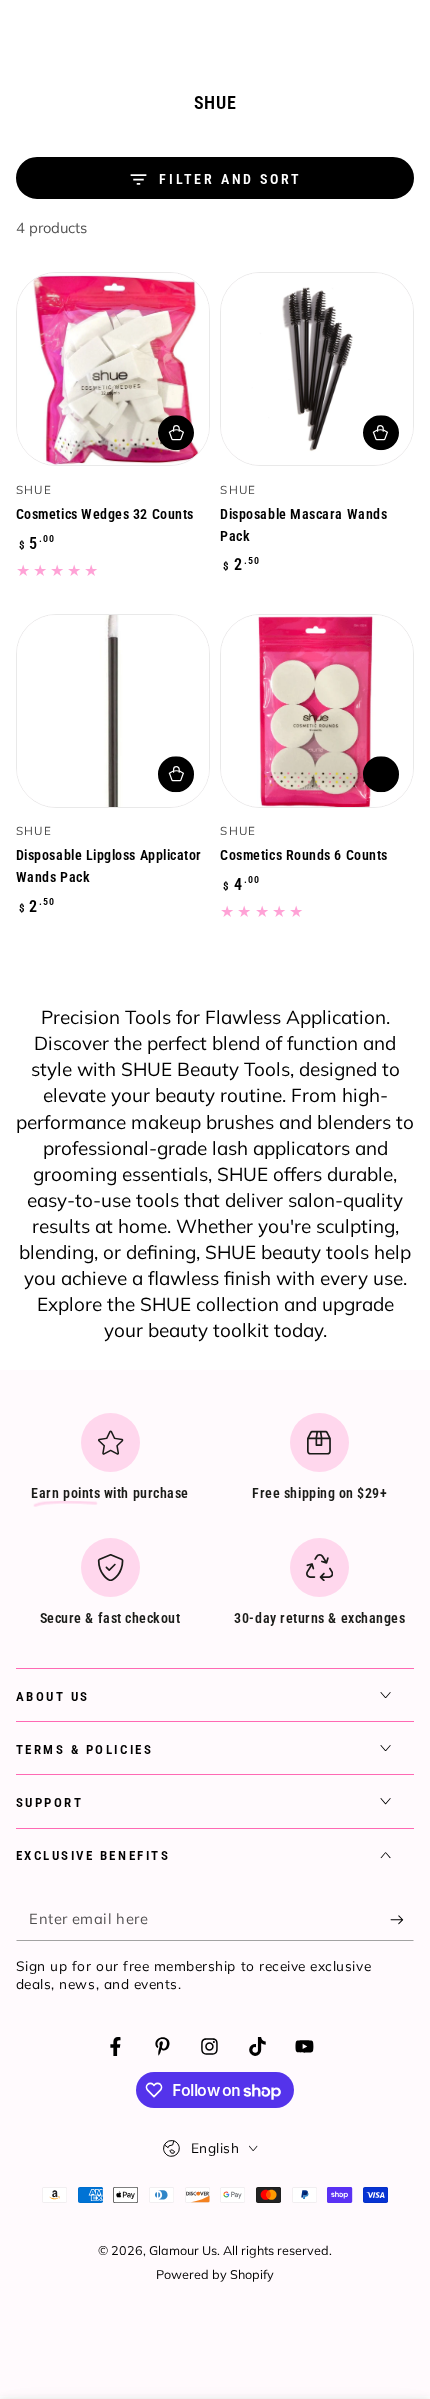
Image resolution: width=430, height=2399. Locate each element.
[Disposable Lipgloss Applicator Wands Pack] (113, 711)
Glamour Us (183, 2250)
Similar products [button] (381, 774)
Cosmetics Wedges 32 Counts (105, 514)
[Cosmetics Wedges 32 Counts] (113, 369)
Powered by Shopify (215, 2274)
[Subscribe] (402, 1920)
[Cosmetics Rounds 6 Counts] (317, 711)
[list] (215, 1527)
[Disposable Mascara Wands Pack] (317, 369)
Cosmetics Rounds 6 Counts (304, 855)
